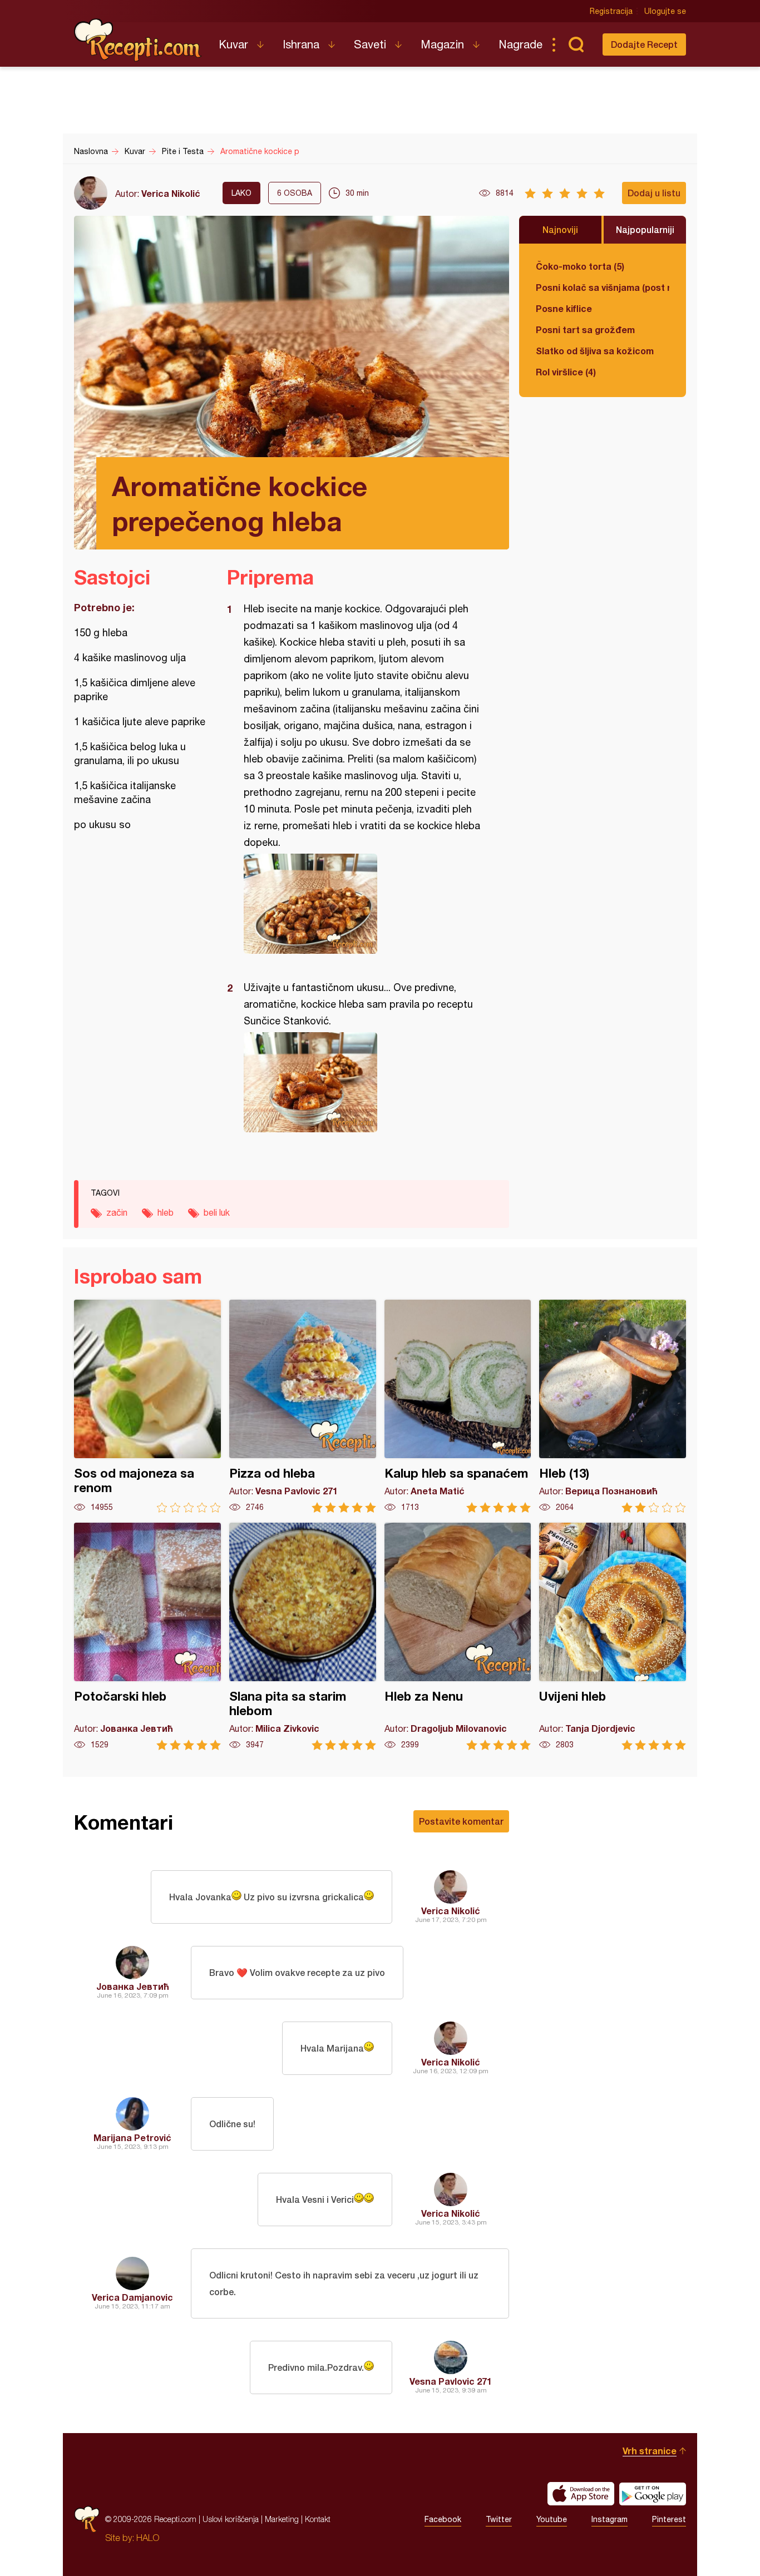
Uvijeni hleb (613, 1636)
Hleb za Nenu (458, 1636)
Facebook (443, 2519)
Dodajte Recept (644, 44)
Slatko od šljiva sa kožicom (595, 351)
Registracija (611, 11)
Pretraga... (576, 44)
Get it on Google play (653, 2494)
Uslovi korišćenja (231, 2519)
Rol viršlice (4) (566, 372)
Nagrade (520, 44)
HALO (148, 2538)
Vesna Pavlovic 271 (451, 2381)
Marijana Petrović (132, 2137)
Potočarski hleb (147, 1636)
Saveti (370, 44)
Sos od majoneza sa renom (147, 1406)
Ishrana (301, 44)
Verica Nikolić (171, 193)
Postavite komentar (461, 1821)
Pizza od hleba (303, 1406)
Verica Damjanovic (132, 2297)
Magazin (442, 44)
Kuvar (233, 44)
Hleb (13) (613, 1406)
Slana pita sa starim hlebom (303, 1636)
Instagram (610, 2519)
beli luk (217, 1212)
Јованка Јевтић (133, 1986)
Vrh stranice (650, 2451)
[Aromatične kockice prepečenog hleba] (362, 904)
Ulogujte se (665, 11)
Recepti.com (138, 40)
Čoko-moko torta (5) (580, 266)
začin (117, 1212)
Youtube (552, 2519)
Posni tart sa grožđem (585, 330)
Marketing (282, 2519)
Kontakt (318, 2519)
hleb (166, 1212)
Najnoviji (560, 229)
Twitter (499, 2519)
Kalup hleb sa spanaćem (458, 1406)
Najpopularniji (645, 229)
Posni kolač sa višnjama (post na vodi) (603, 287)
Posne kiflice (564, 308)
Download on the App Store (581, 2494)
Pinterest (669, 2519)
